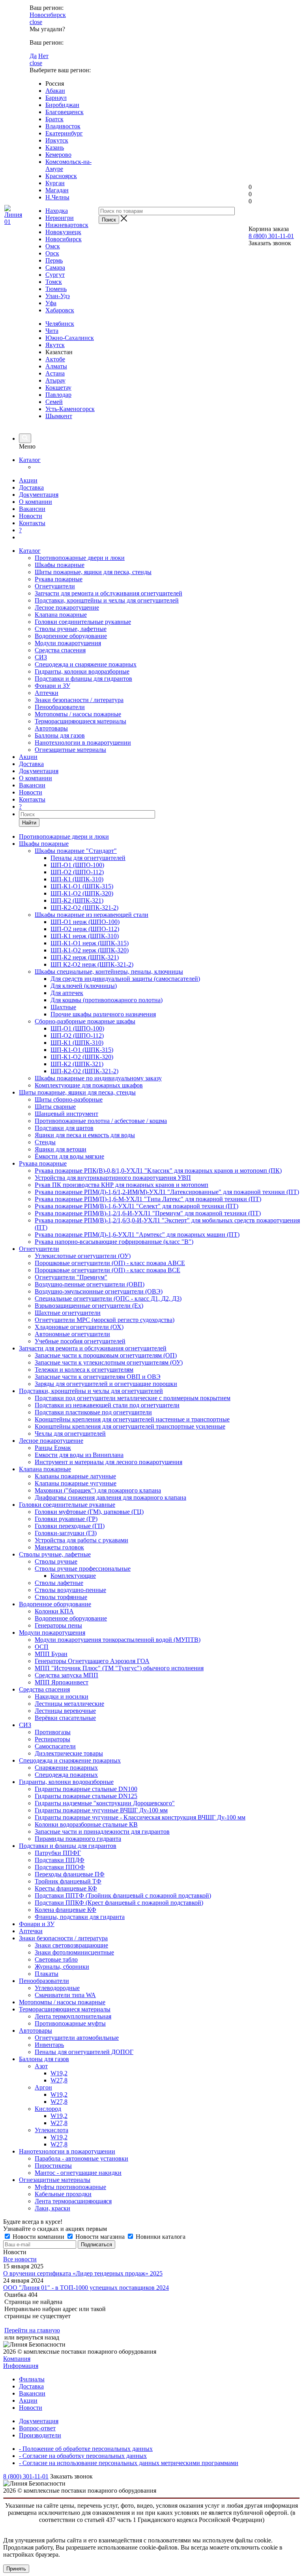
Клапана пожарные (61, 615)
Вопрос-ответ (37, 2428)
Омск (53, 246)
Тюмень (56, 289)
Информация (21, 2366)
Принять (16, 2569)
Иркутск (57, 140)
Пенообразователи (60, 707)
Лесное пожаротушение (67, 607)
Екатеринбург (64, 133)
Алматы (56, 366)
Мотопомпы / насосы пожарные (78, 714)
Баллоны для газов (60, 735)
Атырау (55, 380)
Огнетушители (55, 586)
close (36, 22)
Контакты (32, 523)
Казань (55, 147)
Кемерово (58, 155)
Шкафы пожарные (60, 565)
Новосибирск (48, 15)
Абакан (55, 91)
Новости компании (38, 2237)
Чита (52, 331)
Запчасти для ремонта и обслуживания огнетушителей (108, 593)
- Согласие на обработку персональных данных (83, 2456)
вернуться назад (38, 2337)
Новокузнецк (63, 232)
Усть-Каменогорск (70, 409)
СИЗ (41, 657)
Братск (54, 119)
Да (33, 56)
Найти (29, 823)
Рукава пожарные (59, 579)
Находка (57, 211)
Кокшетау (58, 388)
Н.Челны (57, 197)
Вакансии (32, 509)
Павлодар (58, 395)
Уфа (51, 303)
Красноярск (61, 176)
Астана (55, 373)
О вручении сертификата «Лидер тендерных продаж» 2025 (83, 2273)
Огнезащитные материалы (70, 750)
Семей (54, 402)
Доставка (31, 487)
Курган (55, 183)
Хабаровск (60, 310)
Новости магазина (100, 2237)
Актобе (55, 359)
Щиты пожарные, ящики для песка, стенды (93, 572)
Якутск (55, 345)
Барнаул (56, 98)
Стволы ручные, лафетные (71, 629)
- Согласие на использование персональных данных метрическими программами (129, 2463)
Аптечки (47, 693)
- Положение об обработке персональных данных (86, 2449)
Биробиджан (62, 105)
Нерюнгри (60, 218)
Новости (31, 516)
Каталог (30, 460)
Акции (28, 480)
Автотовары (51, 728)
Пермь (54, 260)
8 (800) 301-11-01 (271, 236)
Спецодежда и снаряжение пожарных (86, 664)
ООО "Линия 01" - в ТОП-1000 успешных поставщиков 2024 (86, 2288)
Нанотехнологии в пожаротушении (83, 743)
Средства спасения (60, 650)
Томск (54, 282)
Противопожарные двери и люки (80, 558)
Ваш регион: (47, 8)
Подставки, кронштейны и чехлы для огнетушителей (107, 600)
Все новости (20, 2259)
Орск (52, 253)
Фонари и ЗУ (52, 686)
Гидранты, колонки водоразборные (82, 671)
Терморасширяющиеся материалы (80, 721)
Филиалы (32, 2379)
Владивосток (63, 126)
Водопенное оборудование (71, 636)
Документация (39, 495)
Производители (40, 2435)
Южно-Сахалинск (70, 338)
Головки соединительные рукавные (83, 622)
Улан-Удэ (58, 296)
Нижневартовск (67, 225)
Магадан (57, 190)
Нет (43, 56)
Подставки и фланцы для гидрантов (83, 679)
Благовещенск (65, 112)
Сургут (55, 275)
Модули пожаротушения (68, 643)
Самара (55, 268)
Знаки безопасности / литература (79, 700)
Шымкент (59, 416)
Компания (17, 2359)
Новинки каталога (160, 2237)
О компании (36, 502)
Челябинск (60, 324)
